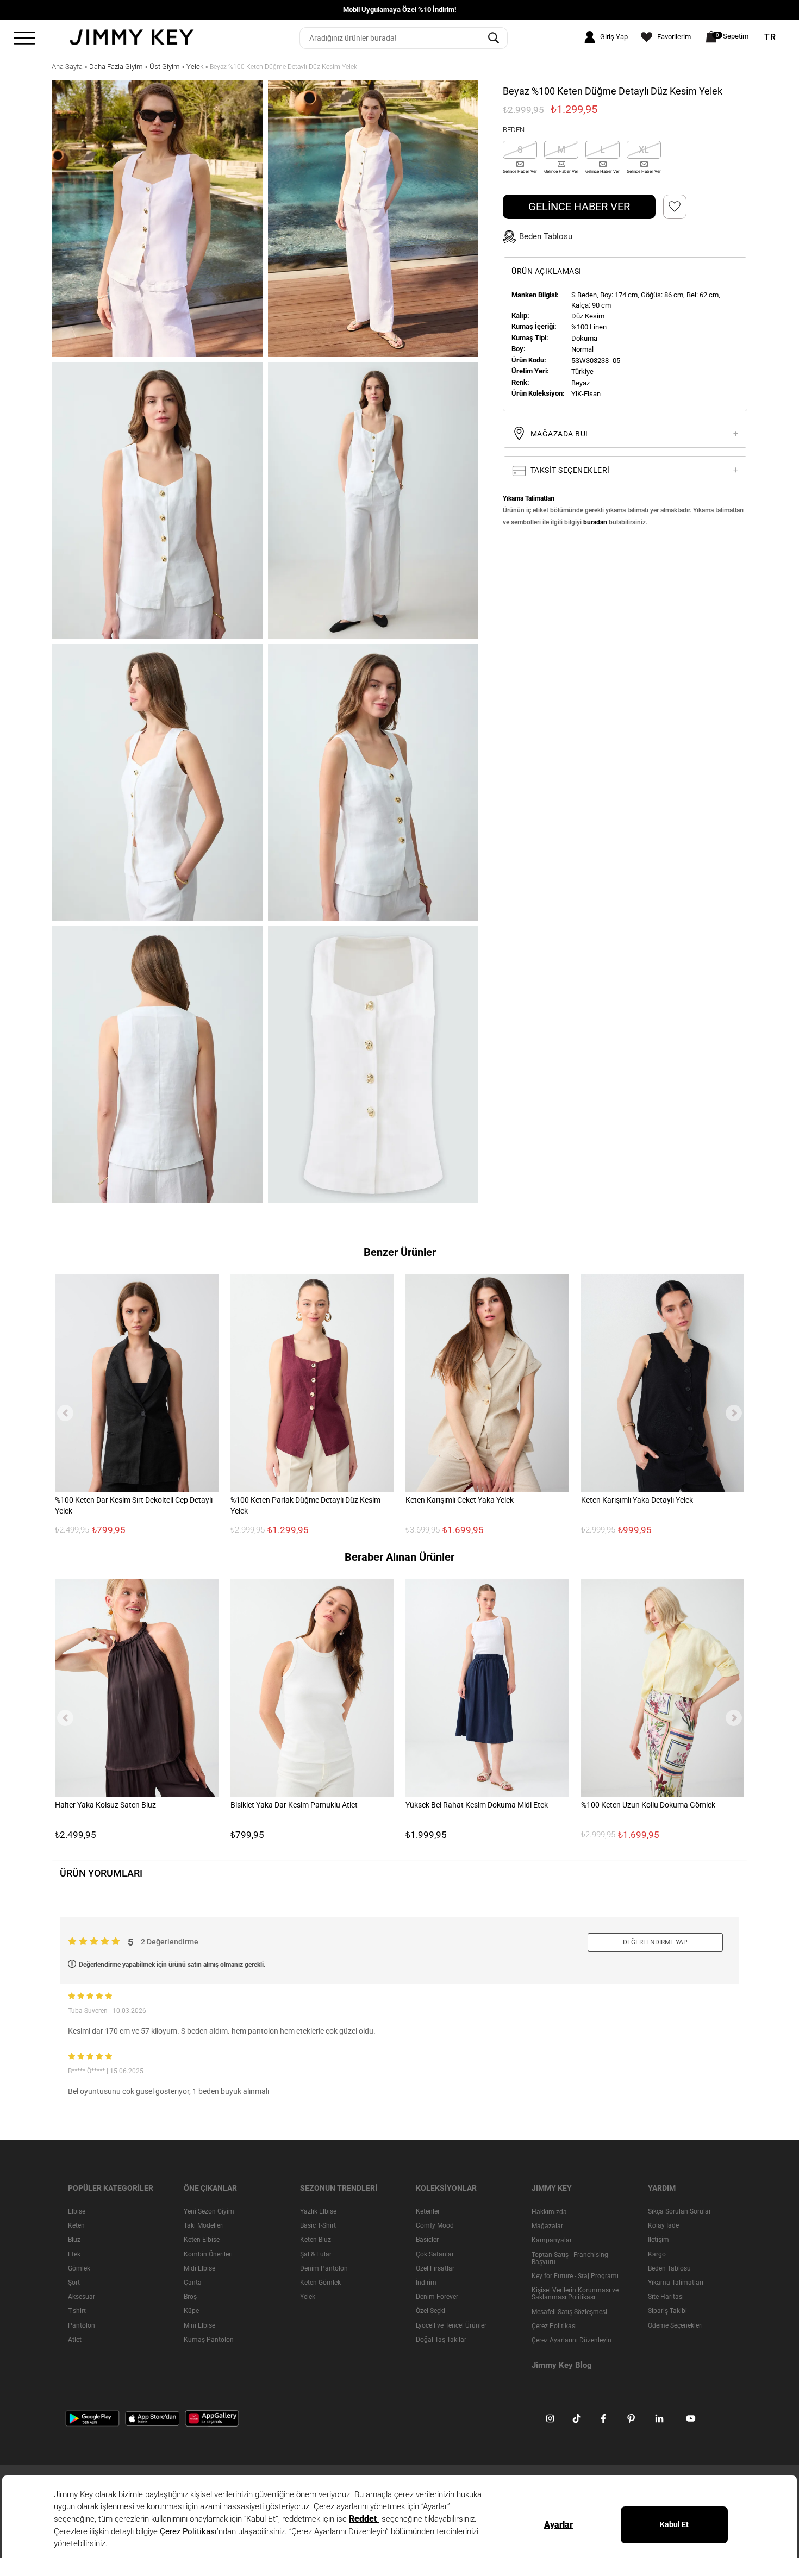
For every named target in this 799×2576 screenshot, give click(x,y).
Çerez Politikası (554, 2325)
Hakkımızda (549, 2212)
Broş (190, 2297)
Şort (74, 2283)
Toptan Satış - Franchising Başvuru (570, 2258)
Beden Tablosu (669, 2268)
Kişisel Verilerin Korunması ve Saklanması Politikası (575, 2294)
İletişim (658, 2240)
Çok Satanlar (435, 2254)
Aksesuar (82, 2297)
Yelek (308, 2297)
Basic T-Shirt (318, 2225)
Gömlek (79, 2268)
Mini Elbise (199, 2325)
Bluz (74, 2240)
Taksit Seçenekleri (569, 470)
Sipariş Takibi (667, 2311)
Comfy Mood (435, 2225)
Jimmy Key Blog (562, 2365)
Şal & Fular (316, 2254)
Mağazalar (547, 2226)
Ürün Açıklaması (547, 271)
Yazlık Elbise (318, 2211)
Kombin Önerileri (208, 2254)
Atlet (75, 2339)
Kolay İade (663, 2225)
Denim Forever (437, 2297)
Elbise (77, 2211)
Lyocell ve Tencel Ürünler (451, 2325)
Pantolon (82, 2325)
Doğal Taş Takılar (441, 2339)
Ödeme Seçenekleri (675, 2325)
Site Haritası (666, 2297)
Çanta (193, 2283)
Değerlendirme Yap (655, 1942)
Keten (76, 2225)
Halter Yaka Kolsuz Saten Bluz (105, 1805)
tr (770, 37)
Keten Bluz (316, 2240)
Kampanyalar (552, 2240)
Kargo (657, 2254)
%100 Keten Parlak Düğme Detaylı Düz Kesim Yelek (305, 1505)
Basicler (427, 2240)
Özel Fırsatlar (435, 2268)
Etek (74, 2254)
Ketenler (428, 2211)
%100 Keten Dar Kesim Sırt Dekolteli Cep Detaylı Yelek (134, 1505)
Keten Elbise (202, 2240)
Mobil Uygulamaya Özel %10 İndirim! (400, 10)
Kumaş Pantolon (209, 2339)
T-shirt (77, 2311)
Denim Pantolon (324, 2268)
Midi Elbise (199, 2268)
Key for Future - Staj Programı (575, 2276)
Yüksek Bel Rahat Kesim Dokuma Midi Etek (477, 1805)
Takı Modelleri (204, 2225)
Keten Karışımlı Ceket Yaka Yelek (460, 1500)
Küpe (191, 2311)
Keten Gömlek (320, 2283)
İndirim (426, 2283)
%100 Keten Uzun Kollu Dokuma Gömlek (648, 1805)
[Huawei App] (212, 2418)
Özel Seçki (430, 2311)
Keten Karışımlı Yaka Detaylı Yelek (637, 1500)
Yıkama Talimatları (676, 2283)
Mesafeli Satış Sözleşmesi (569, 2311)
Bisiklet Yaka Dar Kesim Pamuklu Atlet (294, 1805)
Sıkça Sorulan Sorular (679, 2211)
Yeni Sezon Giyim (209, 2211)
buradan (595, 522)
